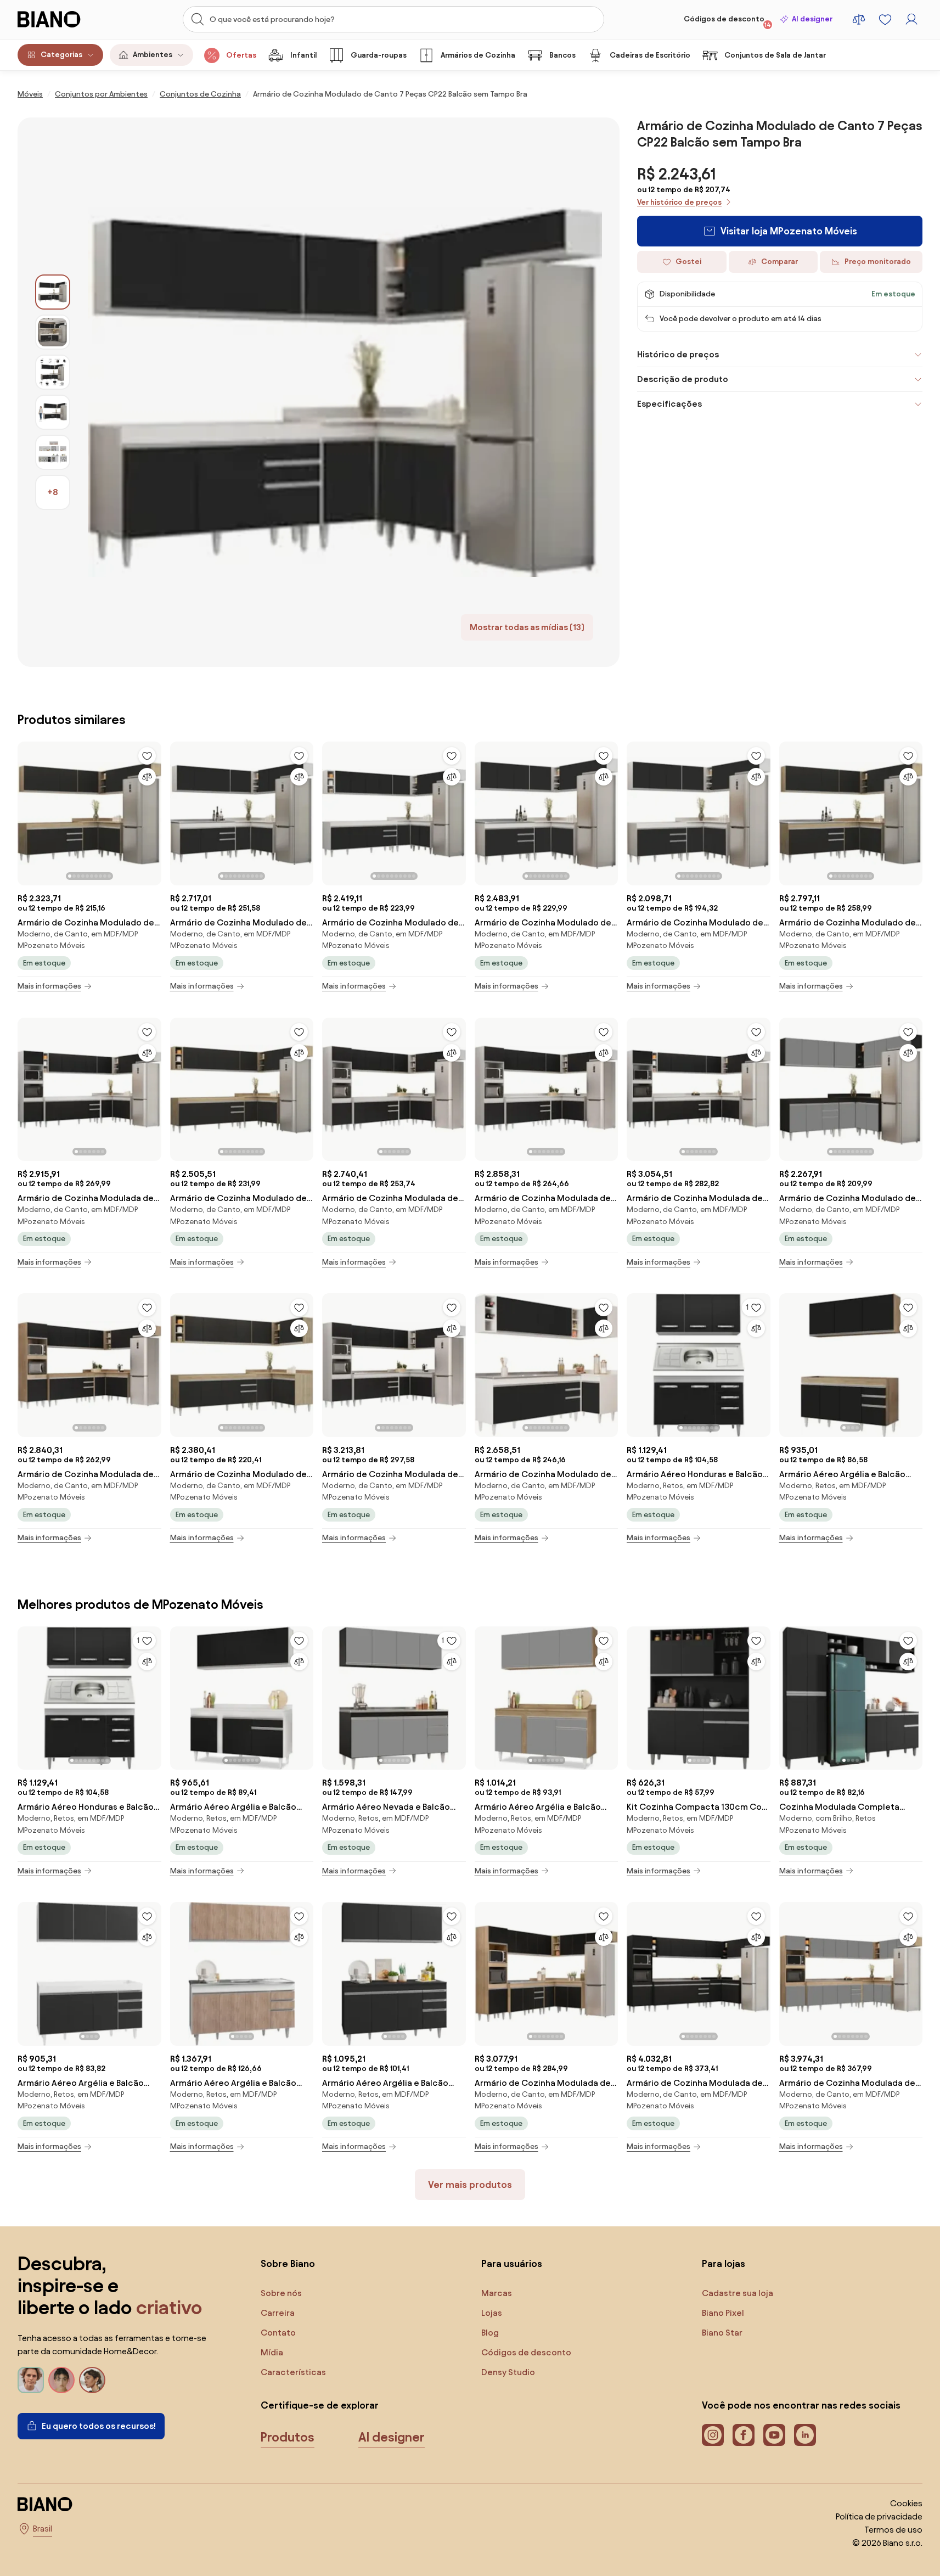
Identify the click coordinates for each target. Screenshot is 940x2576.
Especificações (669, 404)
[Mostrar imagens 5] (53, 452)
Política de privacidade (879, 2516)
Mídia (272, 2352)
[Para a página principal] (64, 19)
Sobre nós (281, 2293)
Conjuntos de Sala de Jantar (775, 55)
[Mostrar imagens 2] (53, 332)
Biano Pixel (723, 2313)
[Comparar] (147, 777)
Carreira (278, 2313)
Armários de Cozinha (478, 55)
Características (293, 2372)
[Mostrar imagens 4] (53, 412)
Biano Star (722, 2333)
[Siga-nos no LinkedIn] (805, 2435)
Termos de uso (893, 2530)
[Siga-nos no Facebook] (744, 2435)
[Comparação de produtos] (859, 19)
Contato (278, 2333)
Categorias (61, 55)
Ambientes (153, 55)
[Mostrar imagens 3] (53, 372)
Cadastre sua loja (738, 2293)
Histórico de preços (678, 354)
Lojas (492, 2313)
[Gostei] (147, 756)
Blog (490, 2333)
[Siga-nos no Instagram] (713, 2435)
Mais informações (49, 986)
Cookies (906, 2503)
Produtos (288, 2437)
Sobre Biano (288, 2263)
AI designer (812, 19)
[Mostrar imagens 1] (53, 292)
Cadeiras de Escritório (650, 55)
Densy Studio (508, 2372)
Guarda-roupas (379, 55)
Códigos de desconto (727, 21)
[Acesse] (911, 19)
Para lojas (724, 2263)
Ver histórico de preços (679, 202)
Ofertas (241, 55)
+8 (53, 492)
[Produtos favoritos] (885, 19)
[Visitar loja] (345, 392)
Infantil (303, 55)
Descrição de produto (683, 379)
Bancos (562, 55)
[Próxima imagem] (153, 810)
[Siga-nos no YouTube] (774, 2435)
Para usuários (512, 2263)
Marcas (497, 2293)
